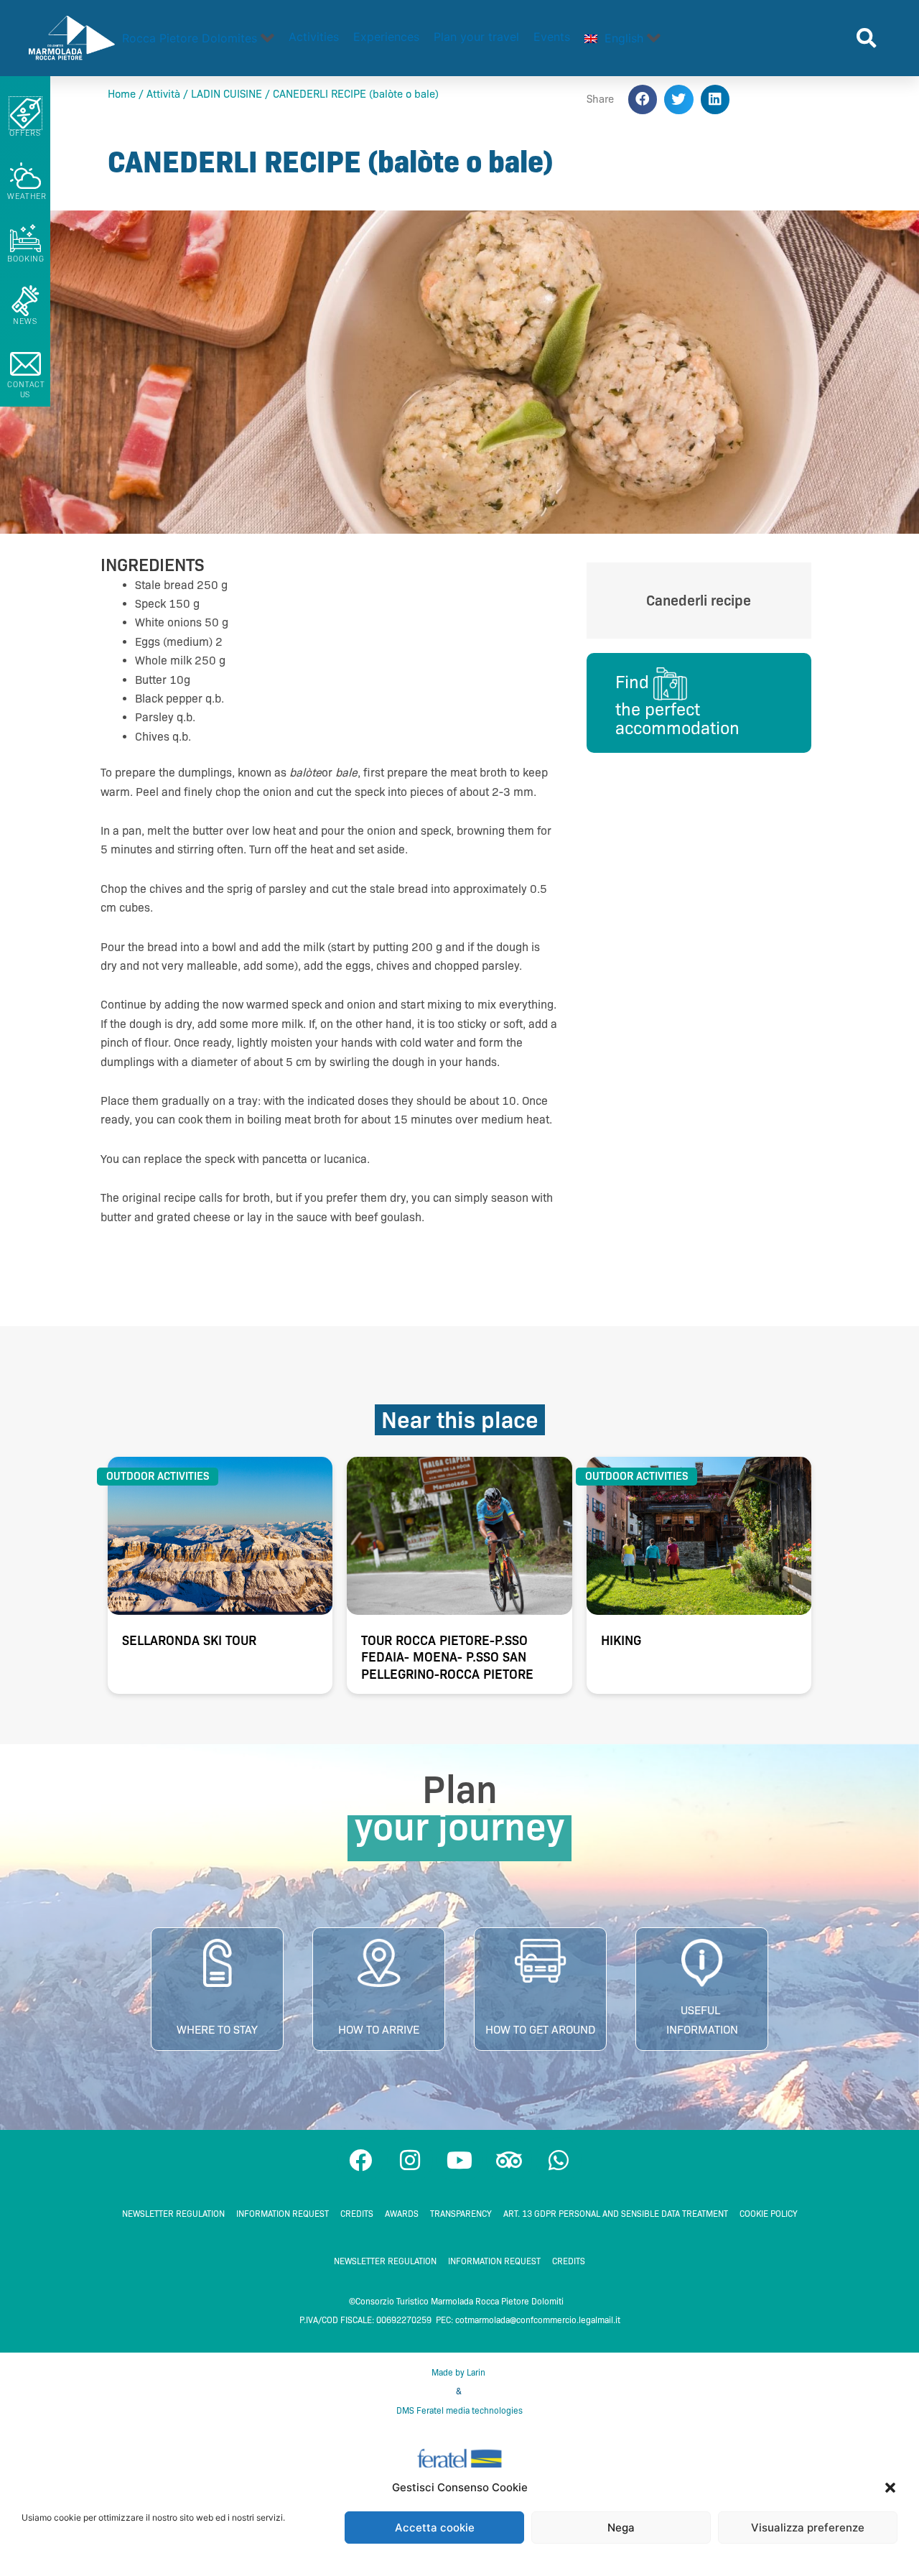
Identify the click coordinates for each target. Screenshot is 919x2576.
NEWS (25, 321)
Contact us (26, 389)
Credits (357, 2214)
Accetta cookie (435, 2528)
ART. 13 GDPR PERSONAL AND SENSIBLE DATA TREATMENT (616, 2214)
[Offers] (25, 113)
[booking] (25, 238)
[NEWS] (25, 301)
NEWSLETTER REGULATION (173, 2214)
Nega (621, 2528)
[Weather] (25, 176)
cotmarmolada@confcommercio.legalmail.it (538, 2320)
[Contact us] (25, 364)
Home (122, 94)
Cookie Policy (769, 2214)
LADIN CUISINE (227, 94)
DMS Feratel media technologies (459, 2410)
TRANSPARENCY (461, 2214)
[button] (890, 2488)
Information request (283, 2214)
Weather (27, 196)
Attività (163, 94)
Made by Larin (459, 2372)
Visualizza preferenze (808, 2528)
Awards (402, 2214)
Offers (25, 133)
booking (26, 259)
